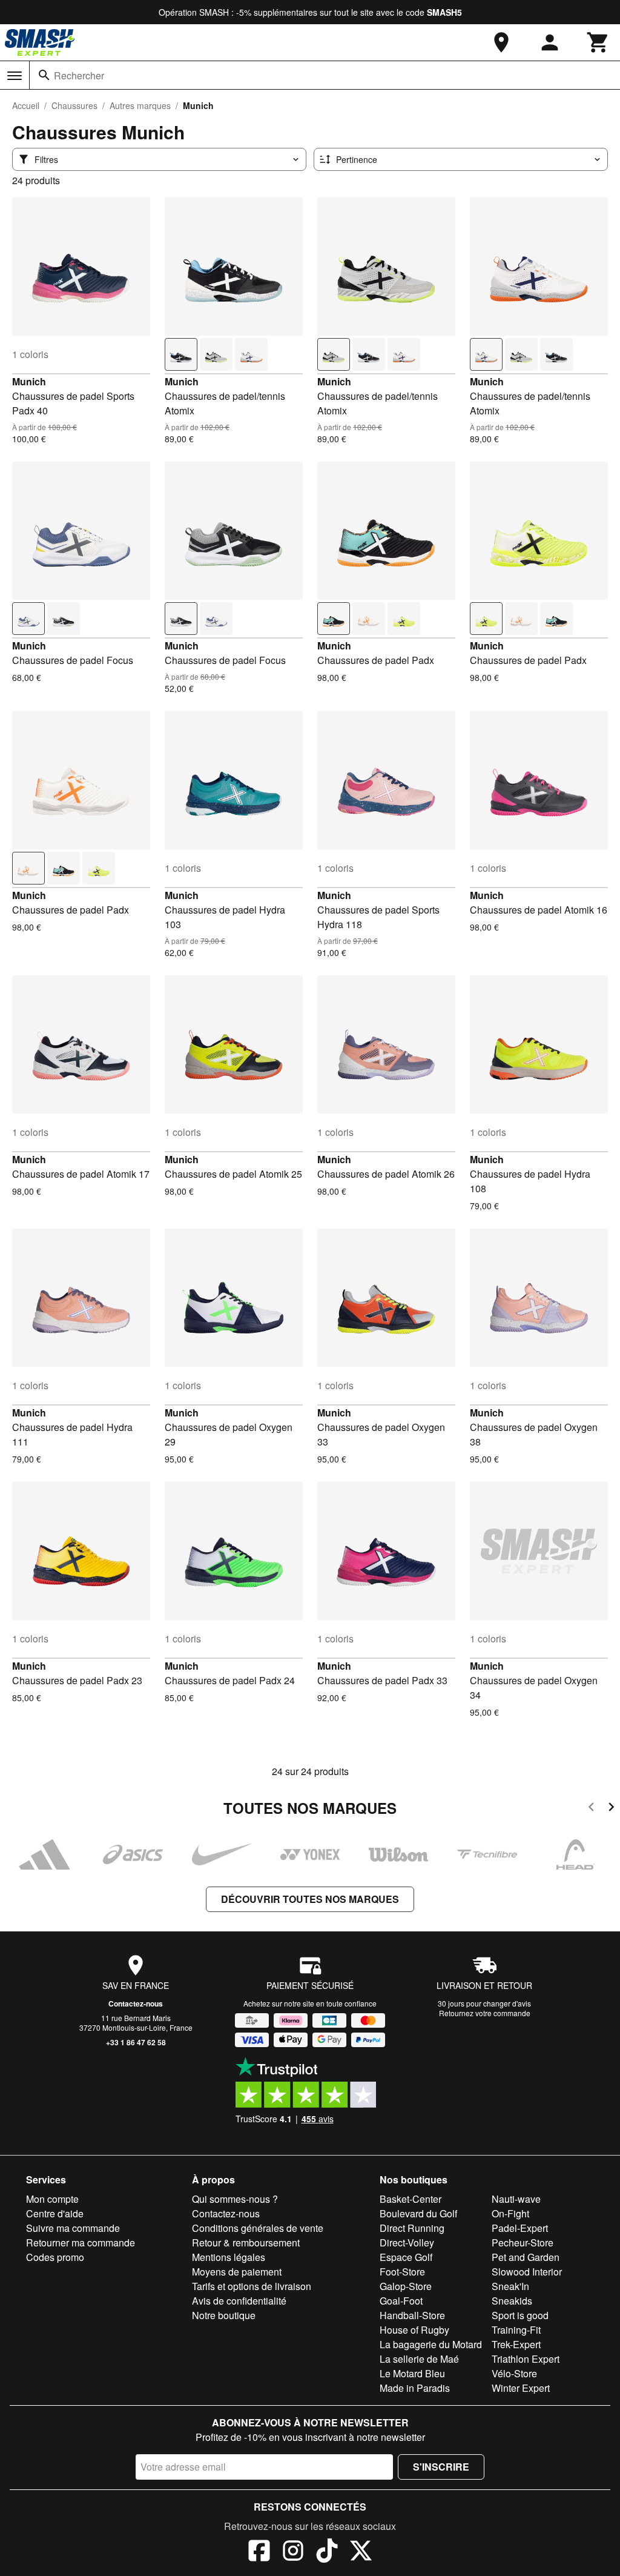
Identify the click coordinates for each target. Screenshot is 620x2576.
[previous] (591, 1809)
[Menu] (15, 76)
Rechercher (79, 75)
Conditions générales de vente (258, 2228)
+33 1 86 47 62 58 (136, 2042)
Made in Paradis (415, 2388)
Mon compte (52, 2199)
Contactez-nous (136, 2003)
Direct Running (412, 2228)
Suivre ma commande (73, 2228)
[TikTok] (327, 2552)
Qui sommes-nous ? (235, 2199)
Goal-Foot (401, 2301)
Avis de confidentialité (239, 2301)
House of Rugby (414, 2330)
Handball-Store (412, 2315)
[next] (611, 1809)
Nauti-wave (516, 2199)
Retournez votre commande (485, 2013)
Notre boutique (224, 2315)
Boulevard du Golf (418, 2213)
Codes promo (55, 2257)
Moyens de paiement (237, 2272)
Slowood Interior (527, 2272)
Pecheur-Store (523, 2242)
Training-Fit (516, 2330)
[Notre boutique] (501, 42)
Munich (29, 381)
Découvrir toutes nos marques (310, 1899)
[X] (361, 2552)
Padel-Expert (520, 2228)
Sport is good (520, 2315)
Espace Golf (406, 2257)
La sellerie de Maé (419, 2359)
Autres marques (140, 105)
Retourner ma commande (81, 2242)
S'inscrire (441, 2467)
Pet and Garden (526, 2257)
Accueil (26, 105)
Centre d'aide (55, 2213)
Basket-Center (411, 2199)
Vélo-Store (514, 2373)
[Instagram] (293, 2552)
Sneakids (512, 2301)
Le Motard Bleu (412, 2373)
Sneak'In (510, 2286)
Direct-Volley (407, 2242)
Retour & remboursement (246, 2242)
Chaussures (74, 105)
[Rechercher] (44, 75)
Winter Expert (521, 2388)
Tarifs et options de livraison (252, 2286)
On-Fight (510, 2213)
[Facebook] (259, 2552)
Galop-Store (406, 2286)
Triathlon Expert (526, 2359)
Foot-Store (402, 2272)
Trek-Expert (516, 2344)
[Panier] (598, 42)
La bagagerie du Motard (431, 2344)
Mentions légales (229, 2257)
